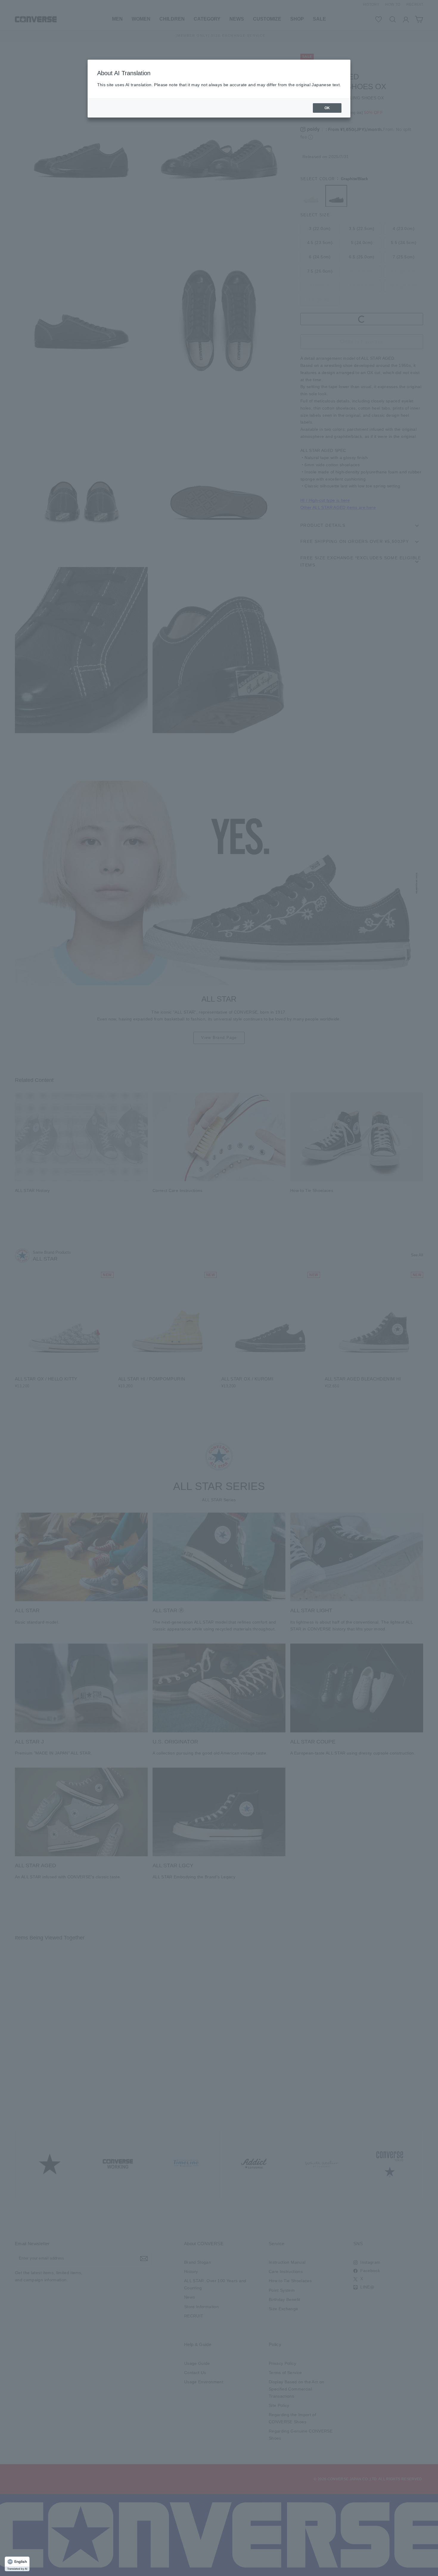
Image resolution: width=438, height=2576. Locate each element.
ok (327, 108)
